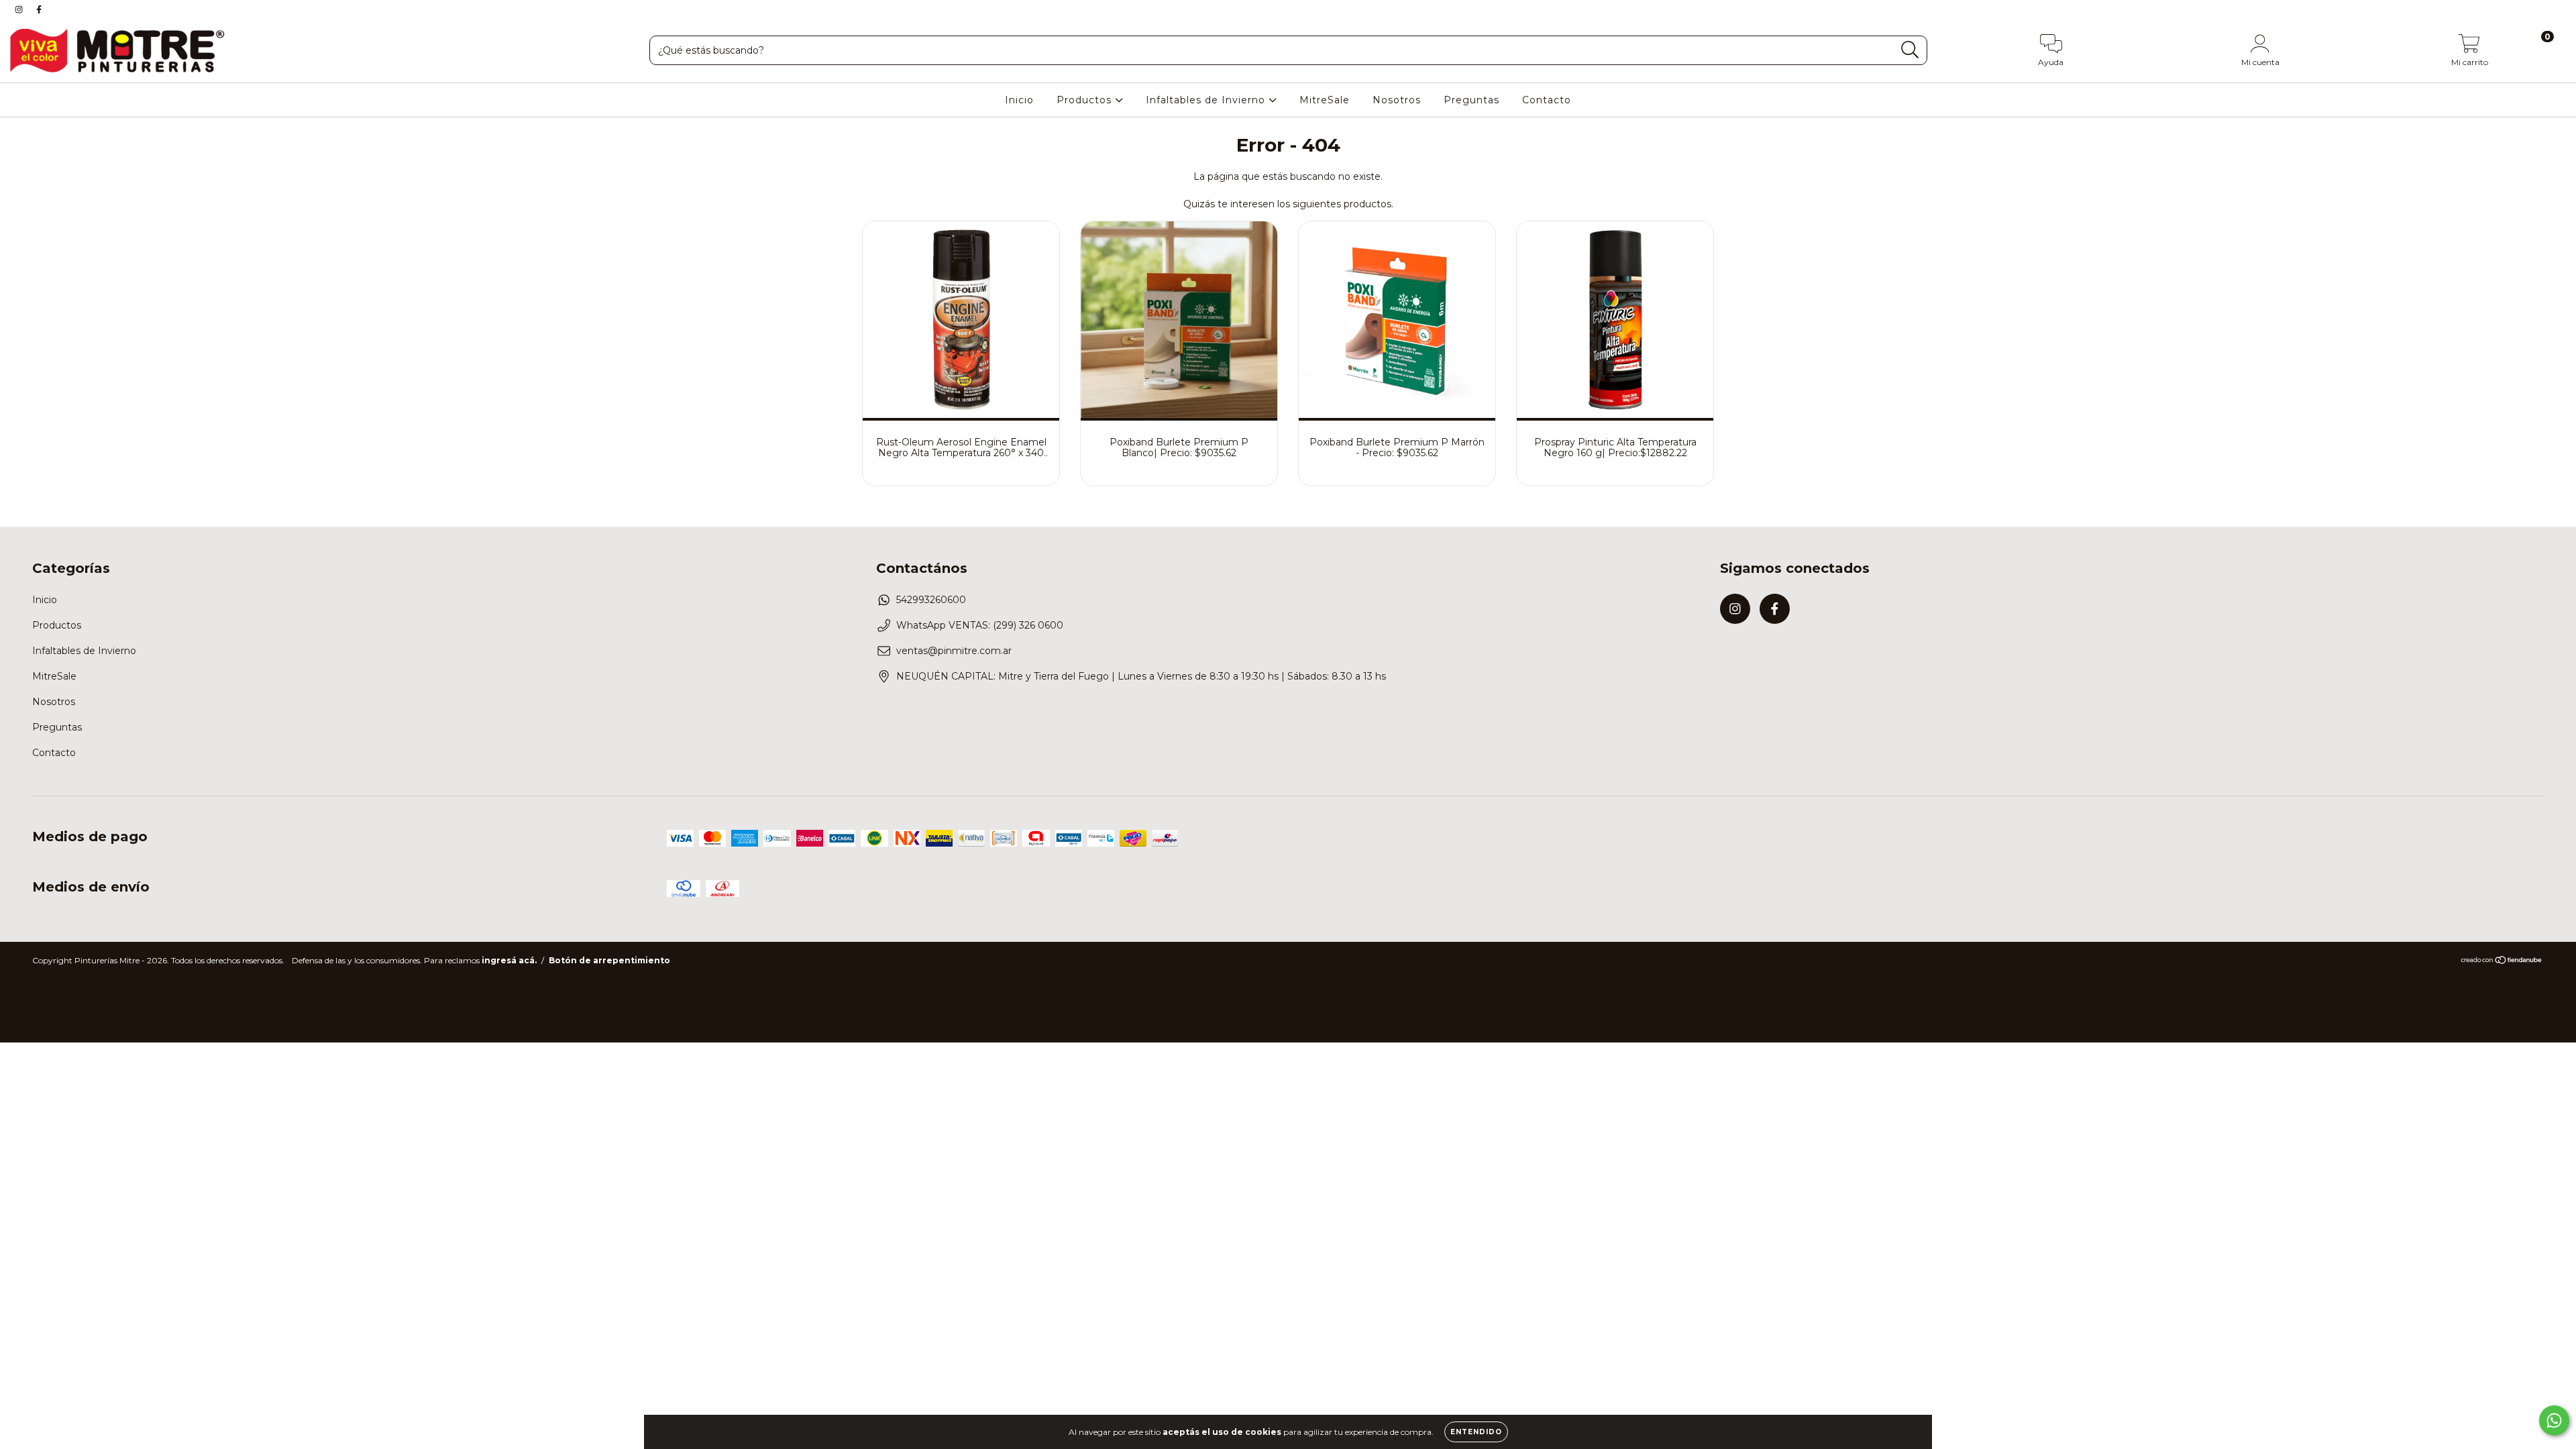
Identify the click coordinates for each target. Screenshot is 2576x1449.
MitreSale (1325, 100)
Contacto (1547, 100)
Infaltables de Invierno (1207, 100)
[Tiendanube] (2502, 962)
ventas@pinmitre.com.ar (954, 651)
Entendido (1476, 1432)
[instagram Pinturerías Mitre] (20, 9)
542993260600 (931, 600)
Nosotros (1397, 100)
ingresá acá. (509, 960)
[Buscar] (1910, 50)
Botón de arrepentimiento (609, 960)
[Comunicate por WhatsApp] (2554, 1420)
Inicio (1019, 100)
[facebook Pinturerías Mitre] (39, 9)
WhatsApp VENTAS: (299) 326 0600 (980, 625)
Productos (1086, 100)
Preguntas (1471, 100)
